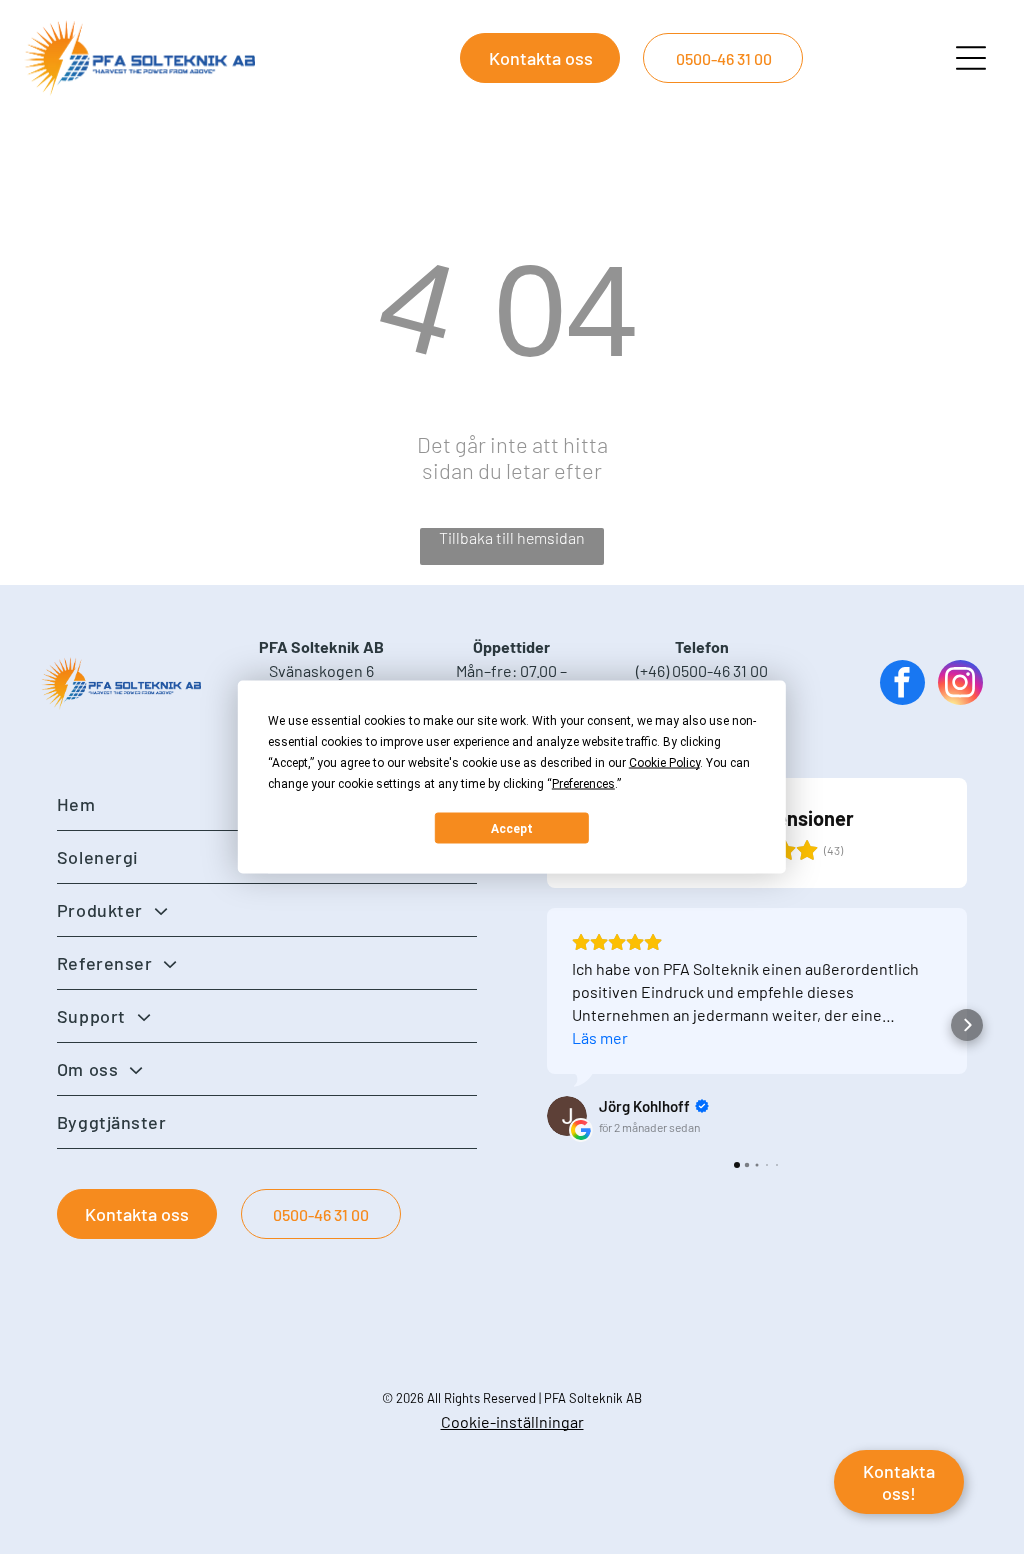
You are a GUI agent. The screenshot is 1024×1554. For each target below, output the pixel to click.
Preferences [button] (583, 784)
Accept (512, 828)
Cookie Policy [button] (664, 763)
